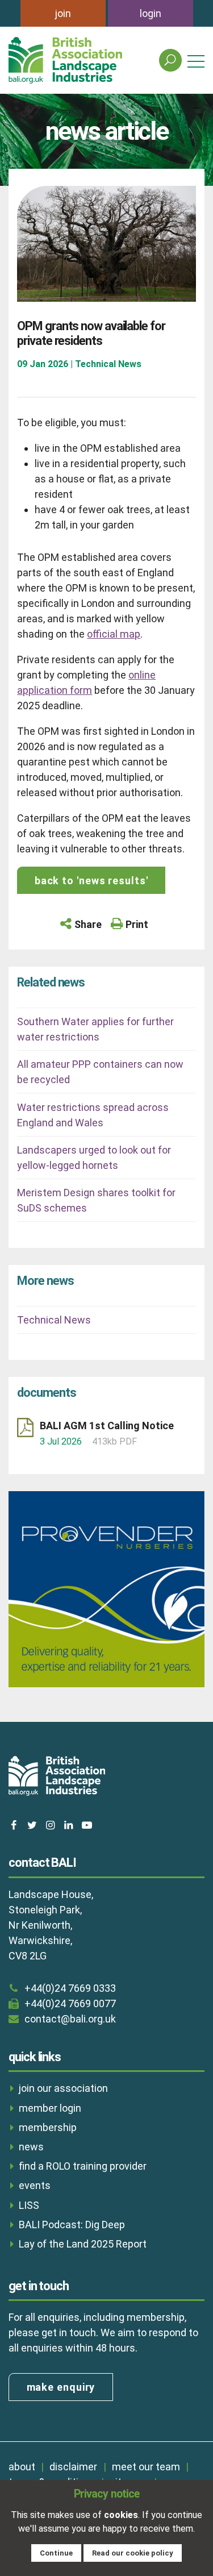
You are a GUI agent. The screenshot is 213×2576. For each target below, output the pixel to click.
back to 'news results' (91, 881)
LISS (29, 2205)
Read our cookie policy (133, 2553)
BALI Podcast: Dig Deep (72, 2225)
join (63, 13)
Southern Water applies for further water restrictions (95, 1029)
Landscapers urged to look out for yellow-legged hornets (94, 1158)
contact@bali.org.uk (70, 2019)
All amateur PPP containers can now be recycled (100, 1072)
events (35, 2185)
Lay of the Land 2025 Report (83, 2244)
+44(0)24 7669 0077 (70, 2003)
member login (50, 2108)
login (151, 13)
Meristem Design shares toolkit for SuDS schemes (96, 1200)
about (22, 2467)
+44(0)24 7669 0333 (70, 1988)
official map (114, 634)
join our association (63, 2088)
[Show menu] (196, 61)
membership (48, 2127)
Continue (56, 2553)
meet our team (146, 2467)
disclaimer (73, 2467)
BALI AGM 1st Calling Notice (107, 1426)
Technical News (54, 1320)
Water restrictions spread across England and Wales (93, 1115)
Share (88, 924)
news (31, 2147)
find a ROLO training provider (83, 2166)
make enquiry (61, 2387)
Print (137, 924)
